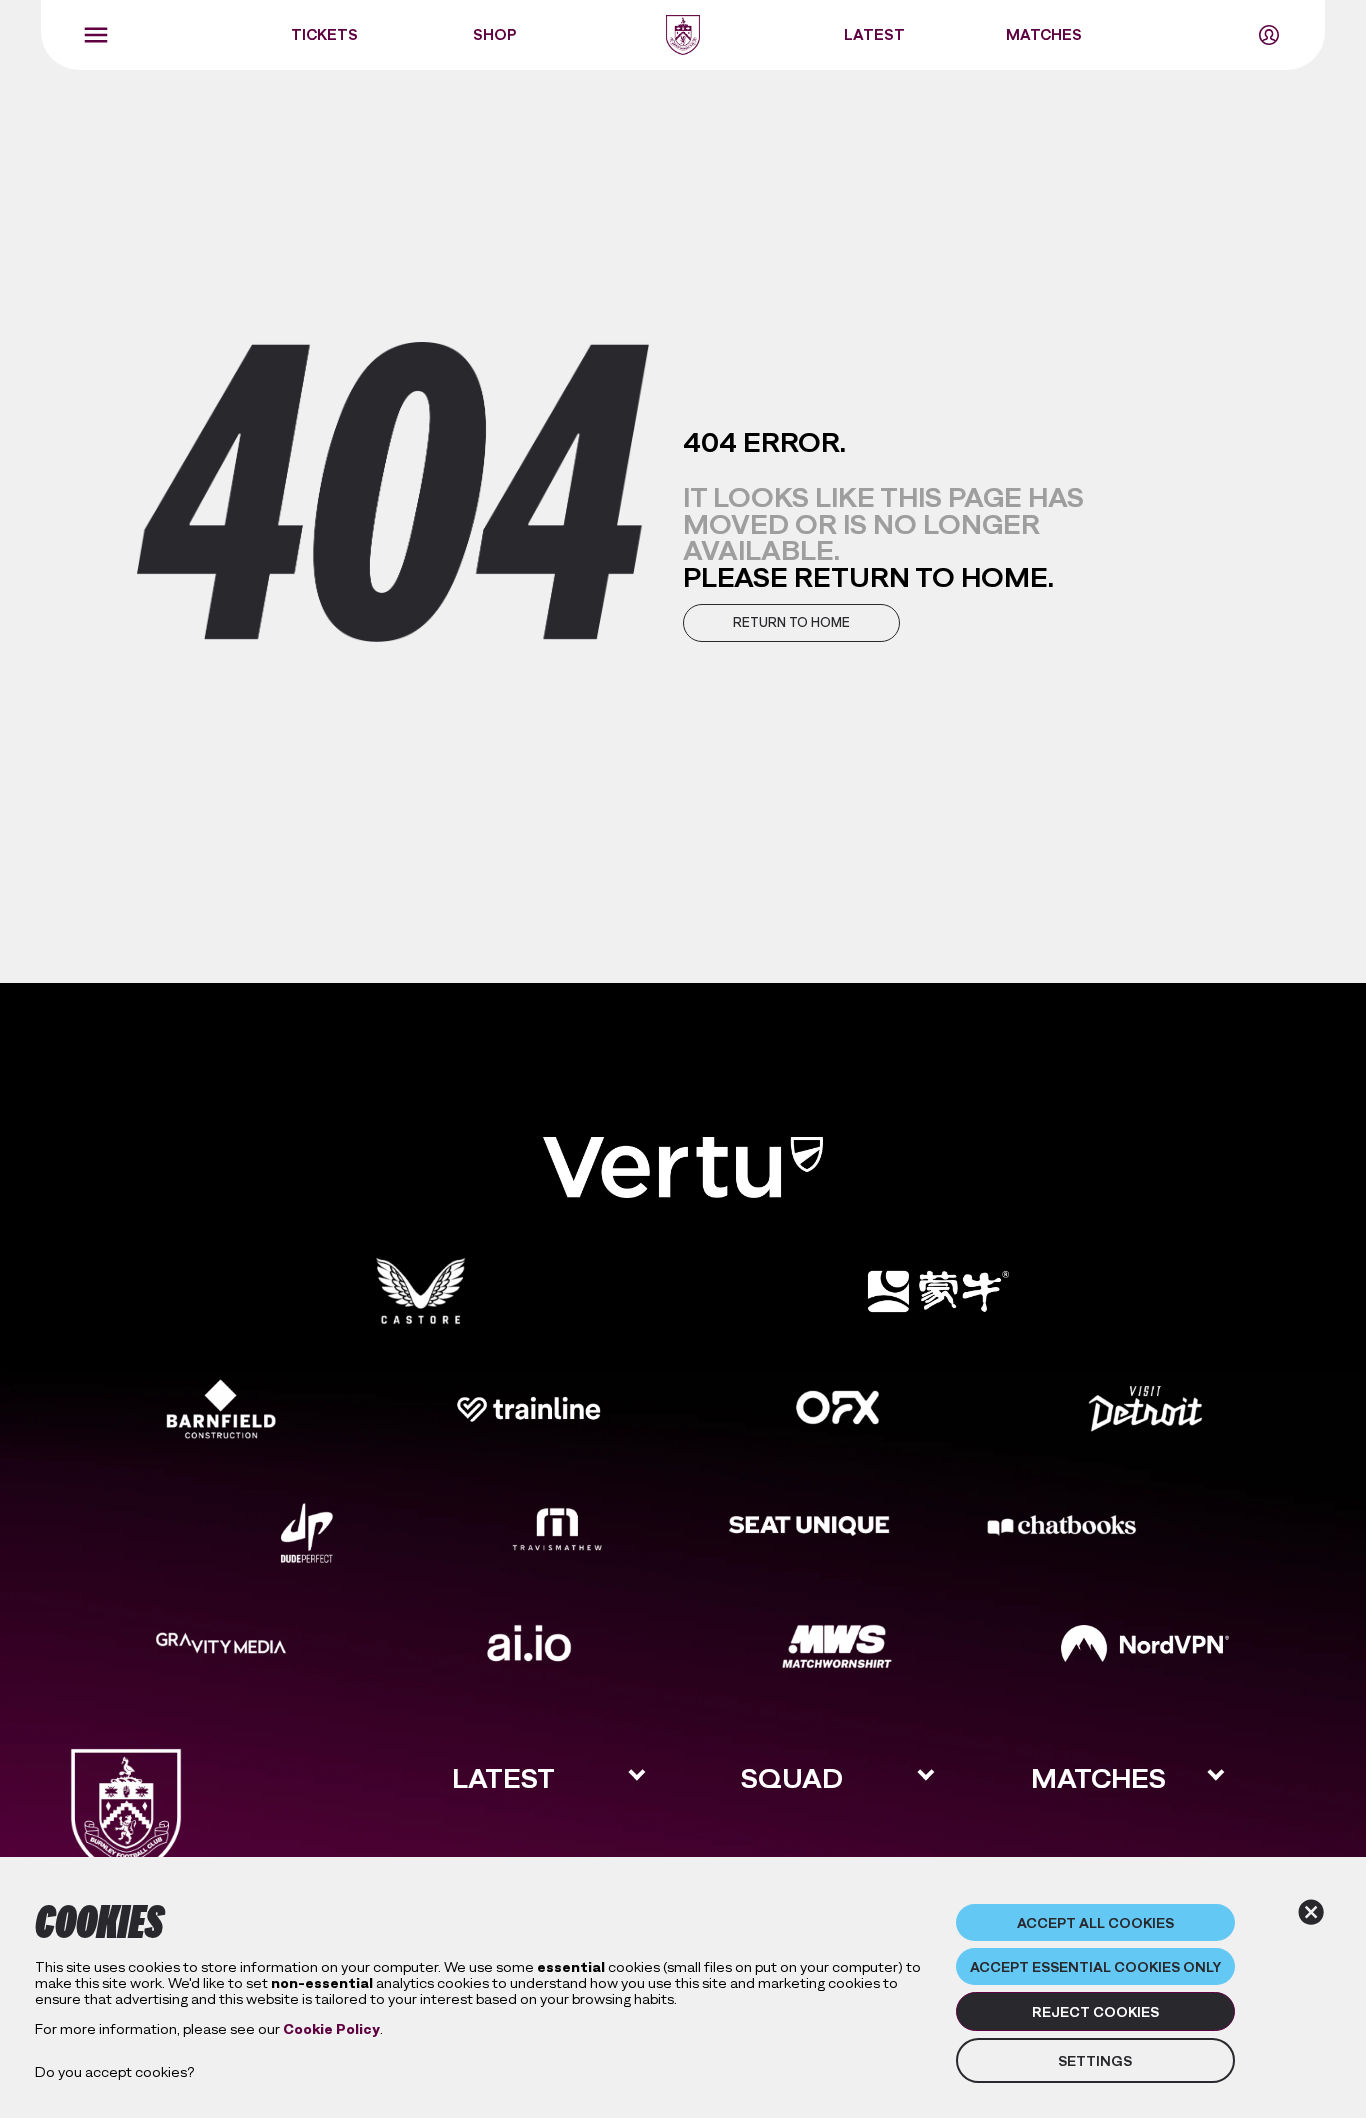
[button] (791, 622)
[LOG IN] (1269, 35)
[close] (1311, 1912)
